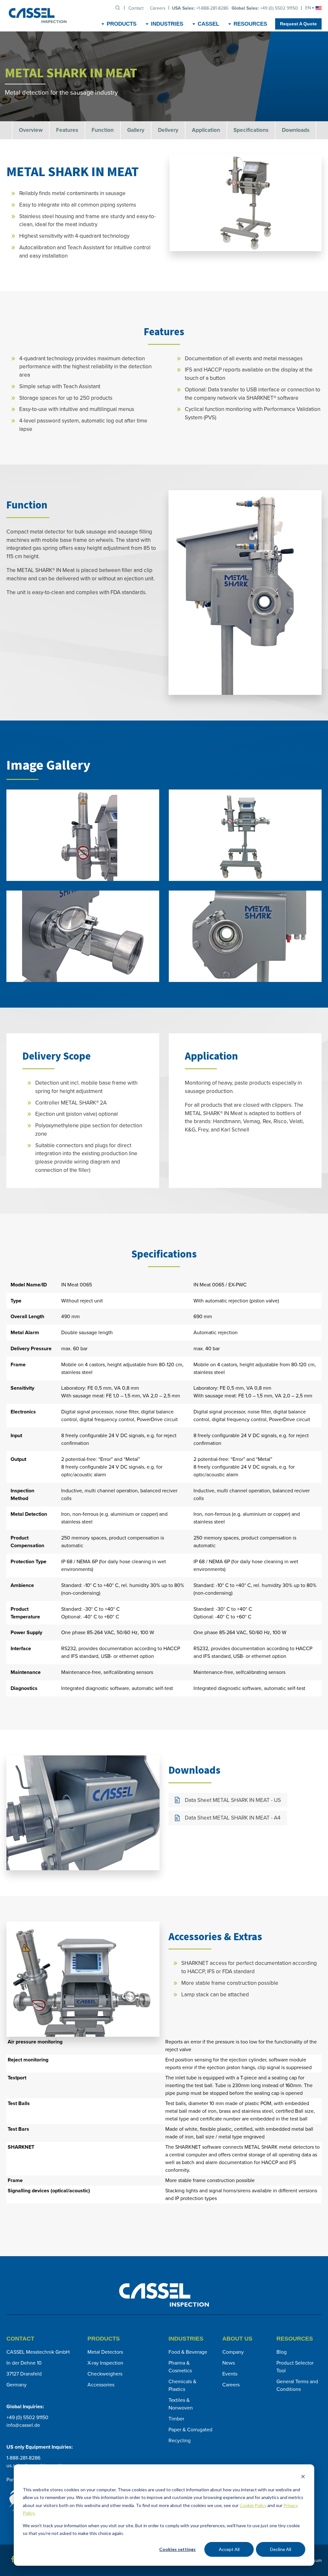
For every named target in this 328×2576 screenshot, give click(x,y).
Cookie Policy (253, 2505)
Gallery (136, 130)
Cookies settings (177, 2549)
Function (103, 130)
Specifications (251, 130)
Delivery (168, 130)
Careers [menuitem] (158, 8)
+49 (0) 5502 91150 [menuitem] (265, 8)
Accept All (229, 2549)
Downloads (296, 130)
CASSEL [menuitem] (208, 24)
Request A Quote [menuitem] (298, 24)
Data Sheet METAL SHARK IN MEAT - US (233, 1800)
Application (206, 130)
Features (67, 130)
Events (230, 2374)
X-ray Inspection (105, 2363)
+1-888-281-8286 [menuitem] (200, 8)
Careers (231, 2385)
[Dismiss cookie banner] (303, 2477)
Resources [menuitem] (250, 24)
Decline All (281, 2549)
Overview (31, 130)
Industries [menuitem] (167, 24)
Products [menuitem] (122, 24)
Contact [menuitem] (136, 8)
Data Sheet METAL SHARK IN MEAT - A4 (233, 1818)
